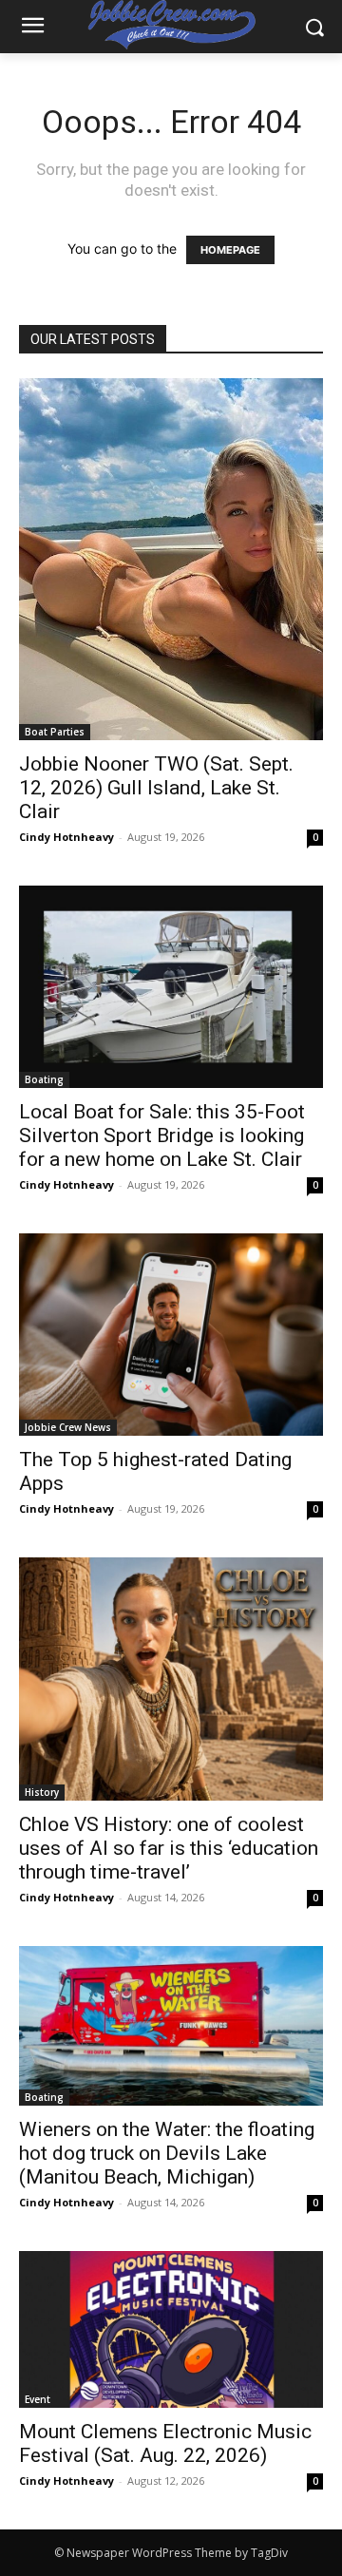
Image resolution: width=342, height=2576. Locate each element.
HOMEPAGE (230, 250)
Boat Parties (55, 732)
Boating (44, 1079)
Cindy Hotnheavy (66, 837)
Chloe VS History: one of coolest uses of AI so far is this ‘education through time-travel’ (169, 1848)
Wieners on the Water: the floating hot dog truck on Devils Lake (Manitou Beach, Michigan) (167, 2153)
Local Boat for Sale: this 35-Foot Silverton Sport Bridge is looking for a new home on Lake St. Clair (162, 1135)
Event (38, 2399)
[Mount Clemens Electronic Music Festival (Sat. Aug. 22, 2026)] (171, 2329)
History (42, 1792)
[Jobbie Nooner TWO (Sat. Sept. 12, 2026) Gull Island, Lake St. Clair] (171, 559)
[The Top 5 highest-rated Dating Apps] (171, 1335)
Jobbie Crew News (68, 1427)
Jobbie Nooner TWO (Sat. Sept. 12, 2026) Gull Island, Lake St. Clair (156, 788)
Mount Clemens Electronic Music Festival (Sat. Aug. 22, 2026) (165, 2443)
